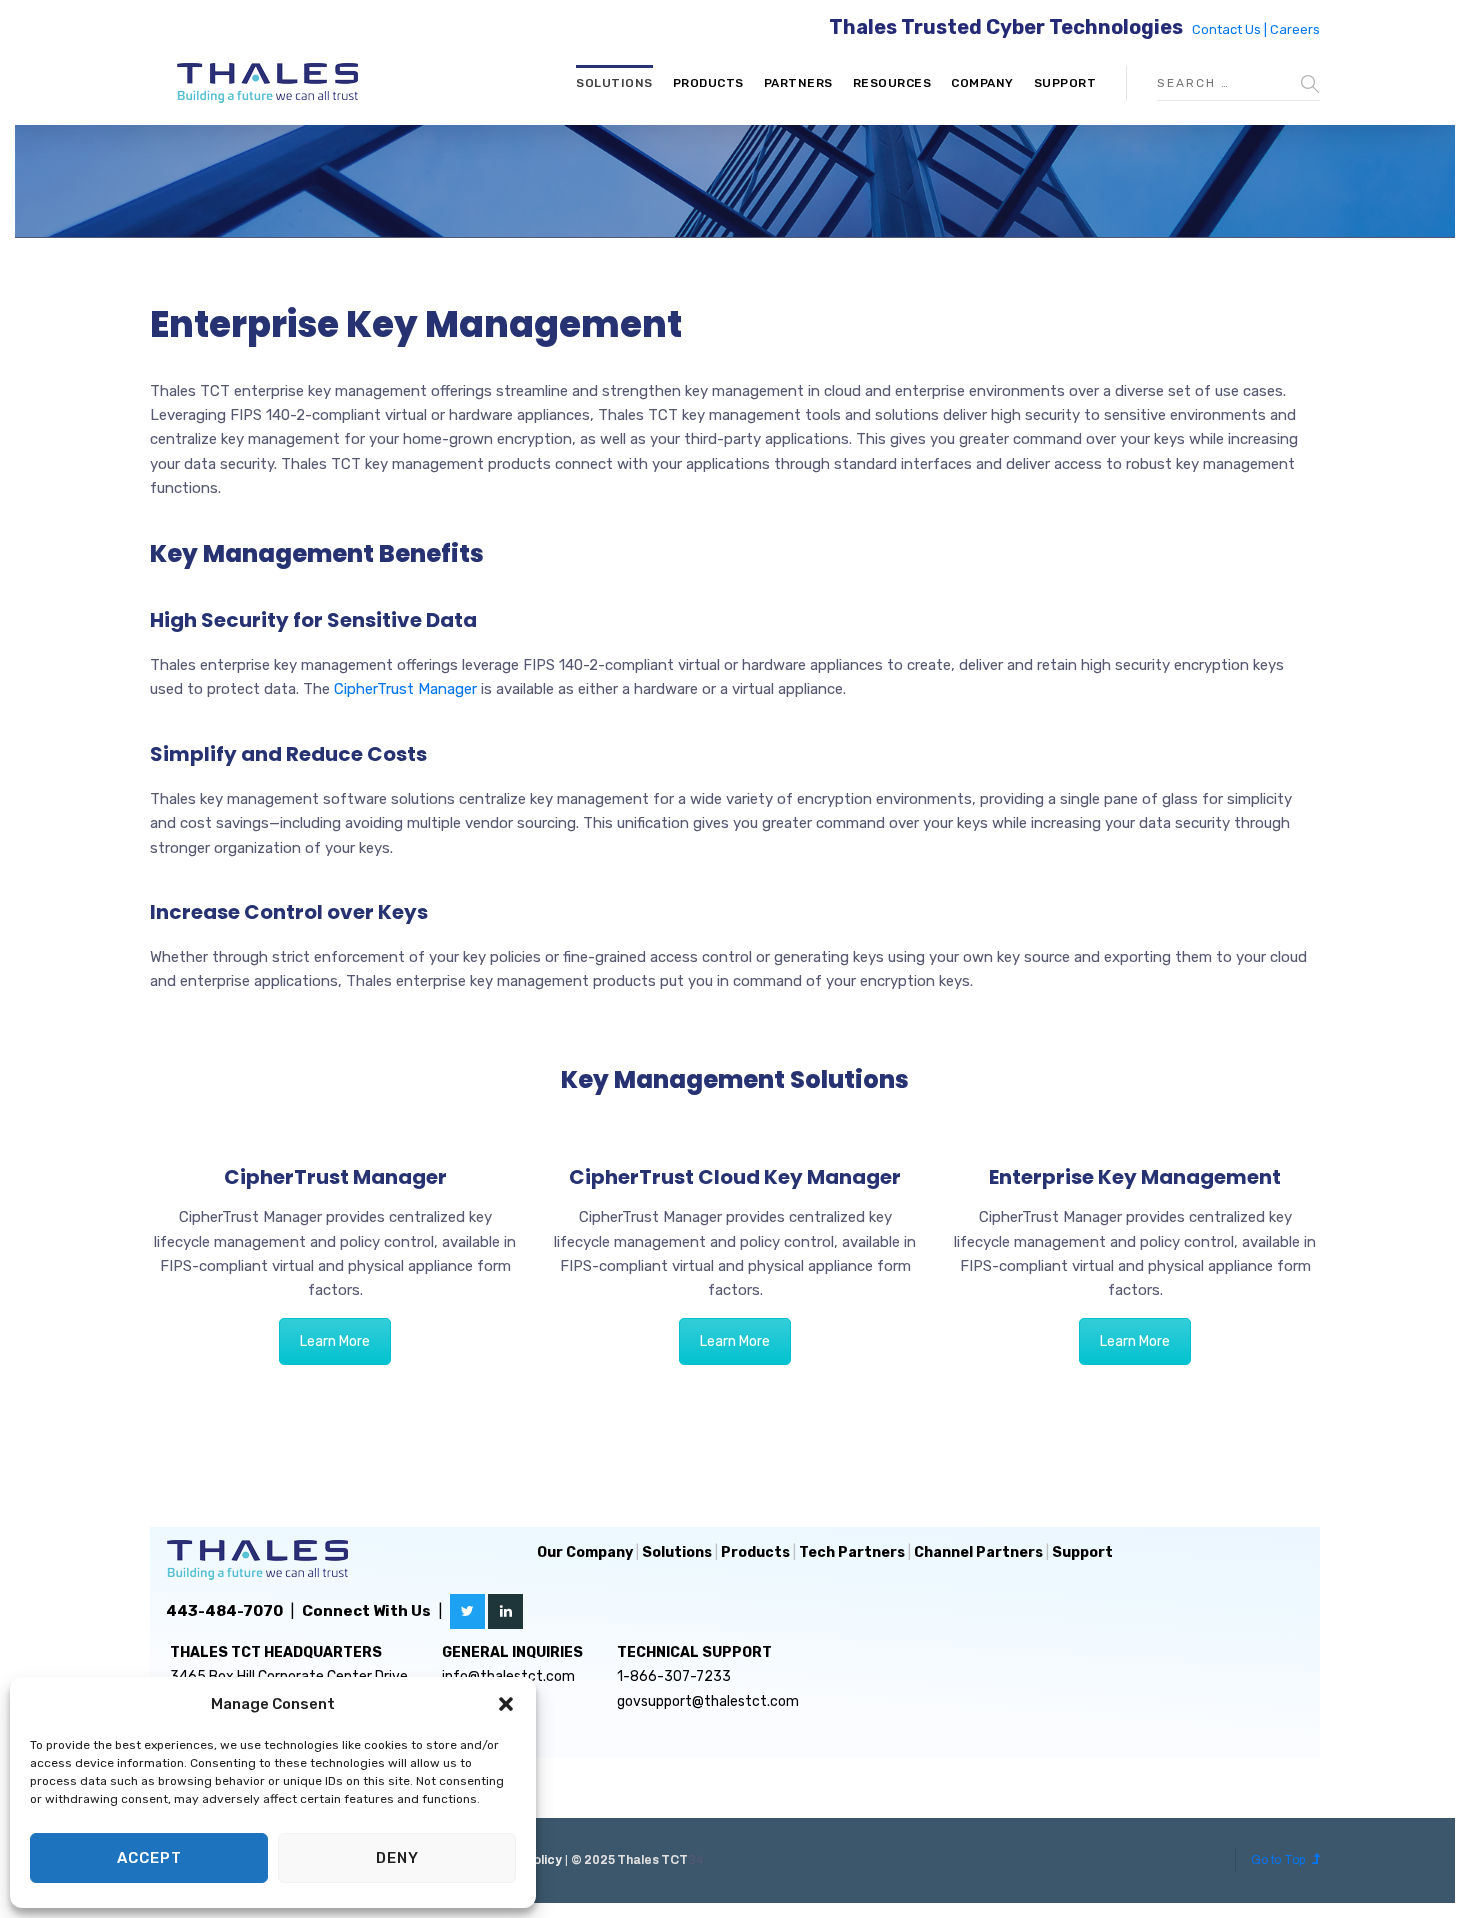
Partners (798, 83)
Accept (149, 1858)
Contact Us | (1231, 29)
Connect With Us (366, 1611)
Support (1065, 83)
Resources (892, 83)
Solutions (614, 83)
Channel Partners (978, 1552)
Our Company (585, 1552)
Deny (397, 1858)
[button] (506, 1704)
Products (708, 83)
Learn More (335, 1341)
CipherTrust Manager (405, 689)
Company (982, 83)
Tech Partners (852, 1552)
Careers (1295, 29)
